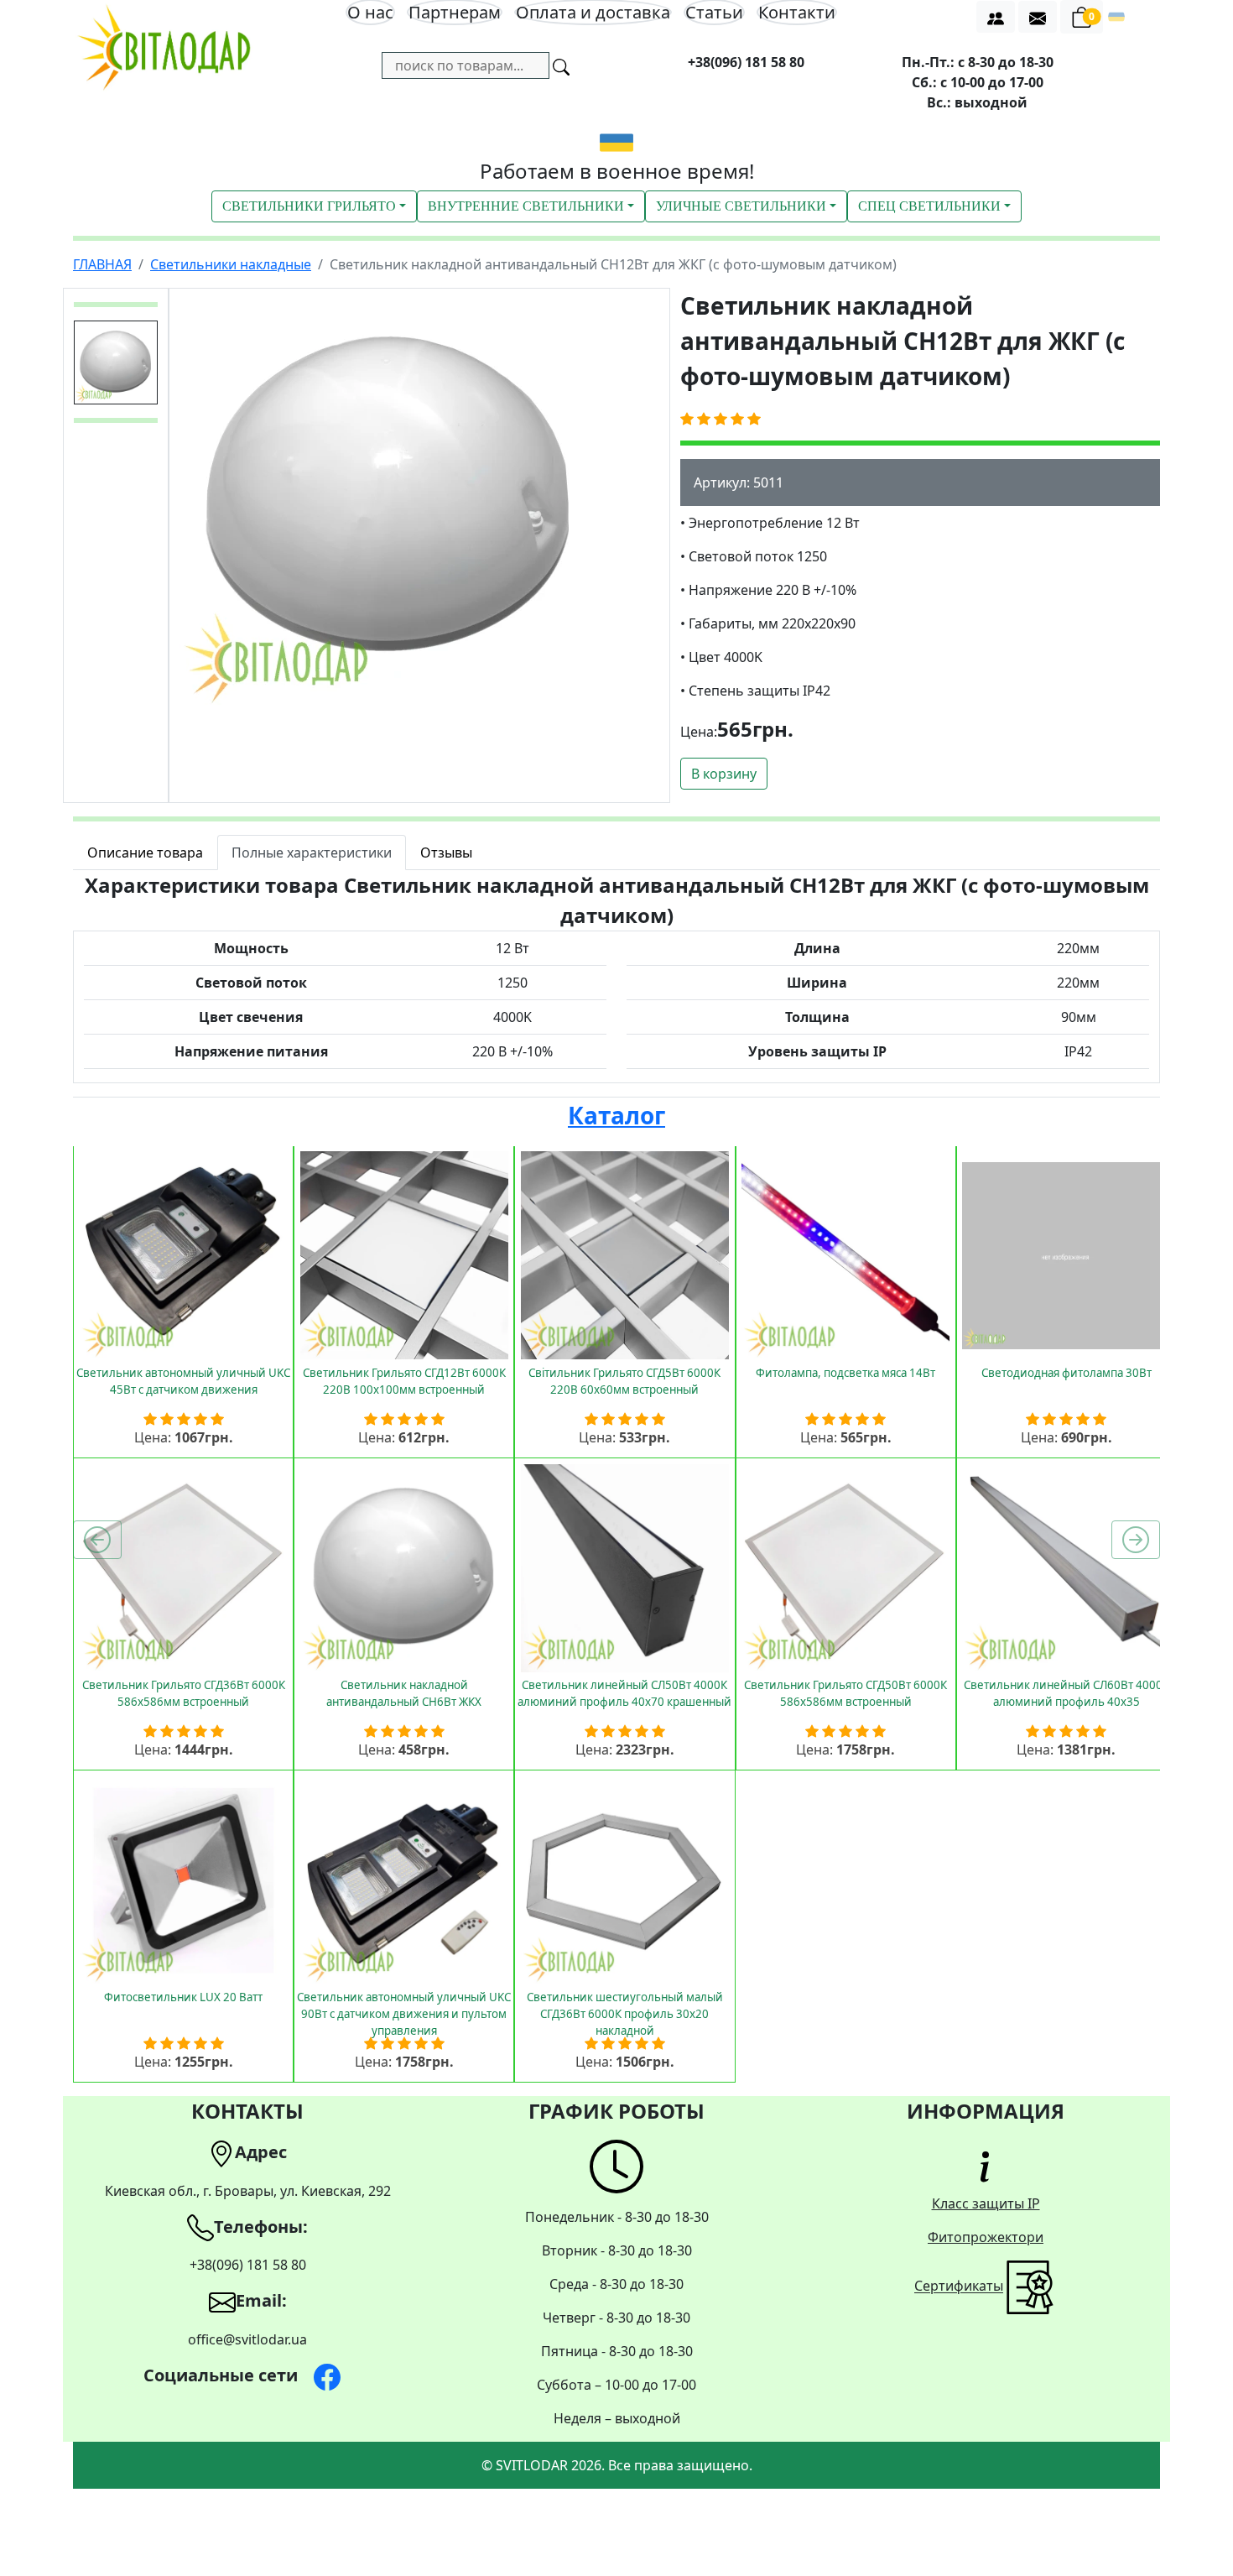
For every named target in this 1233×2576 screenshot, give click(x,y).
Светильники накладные (231, 264)
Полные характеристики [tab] (312, 853)
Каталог (616, 1115)
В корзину (724, 774)
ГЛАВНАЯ (102, 264)
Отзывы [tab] (446, 853)
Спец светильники (929, 206)
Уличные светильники (741, 206)
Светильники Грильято (309, 206)
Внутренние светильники (526, 206)
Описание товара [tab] (145, 853)
